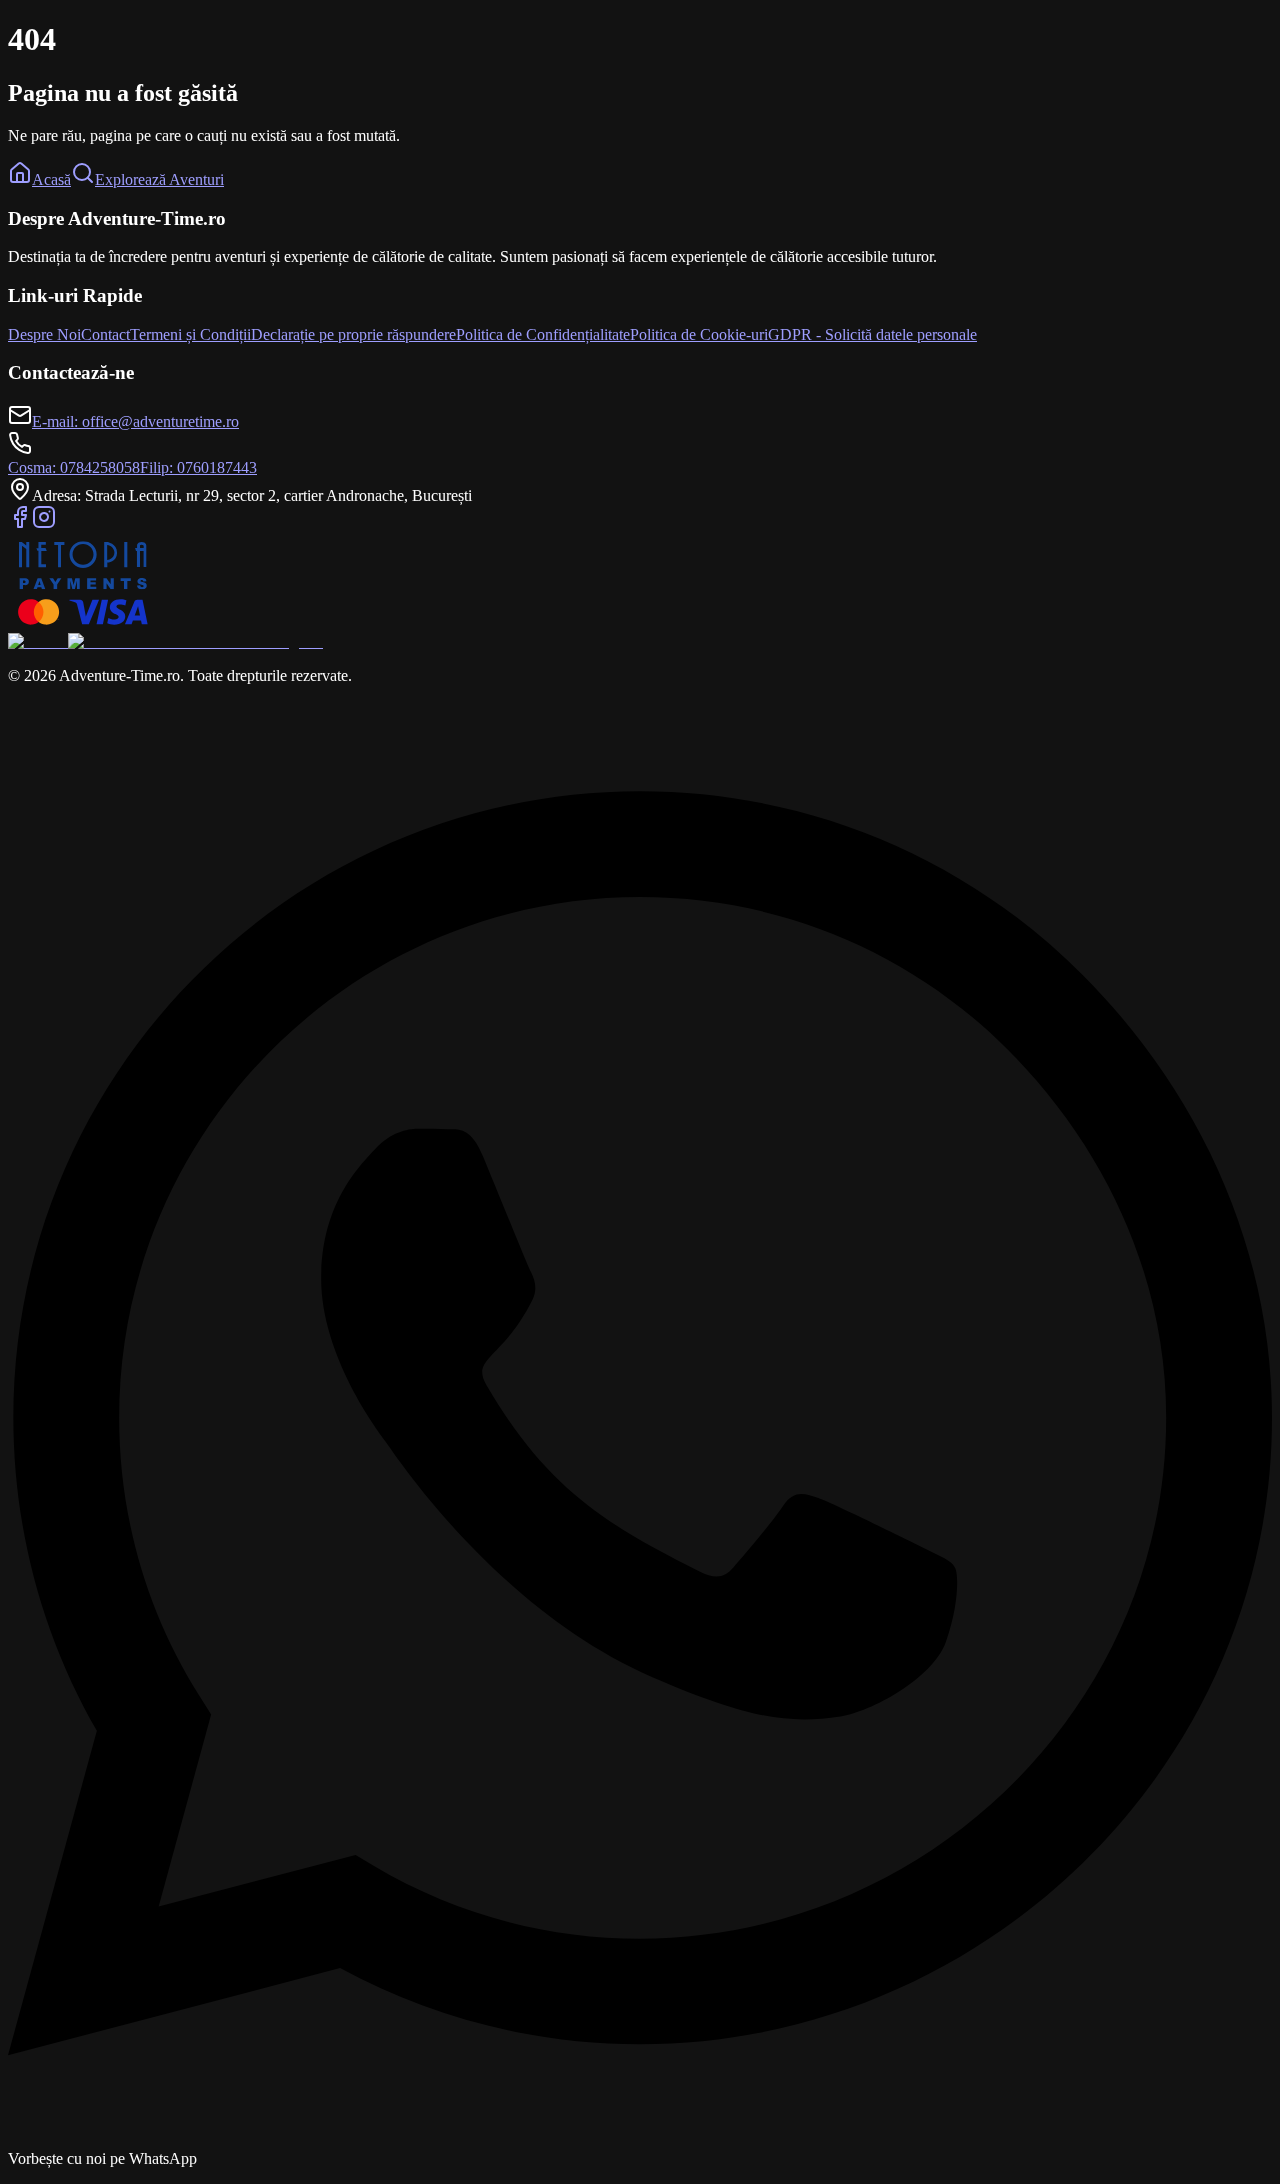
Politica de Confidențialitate (543, 334)
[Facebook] (20, 523)
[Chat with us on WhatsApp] (640, 2140)
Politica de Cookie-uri (699, 334)
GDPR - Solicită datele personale (872, 334)
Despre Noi (44, 334)
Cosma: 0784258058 (74, 467)
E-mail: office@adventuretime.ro (135, 421)
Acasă (51, 179)
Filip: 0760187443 (198, 467)
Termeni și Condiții (190, 334)
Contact (105, 334)
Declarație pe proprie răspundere (353, 334)
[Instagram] (44, 523)
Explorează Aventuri (159, 179)
